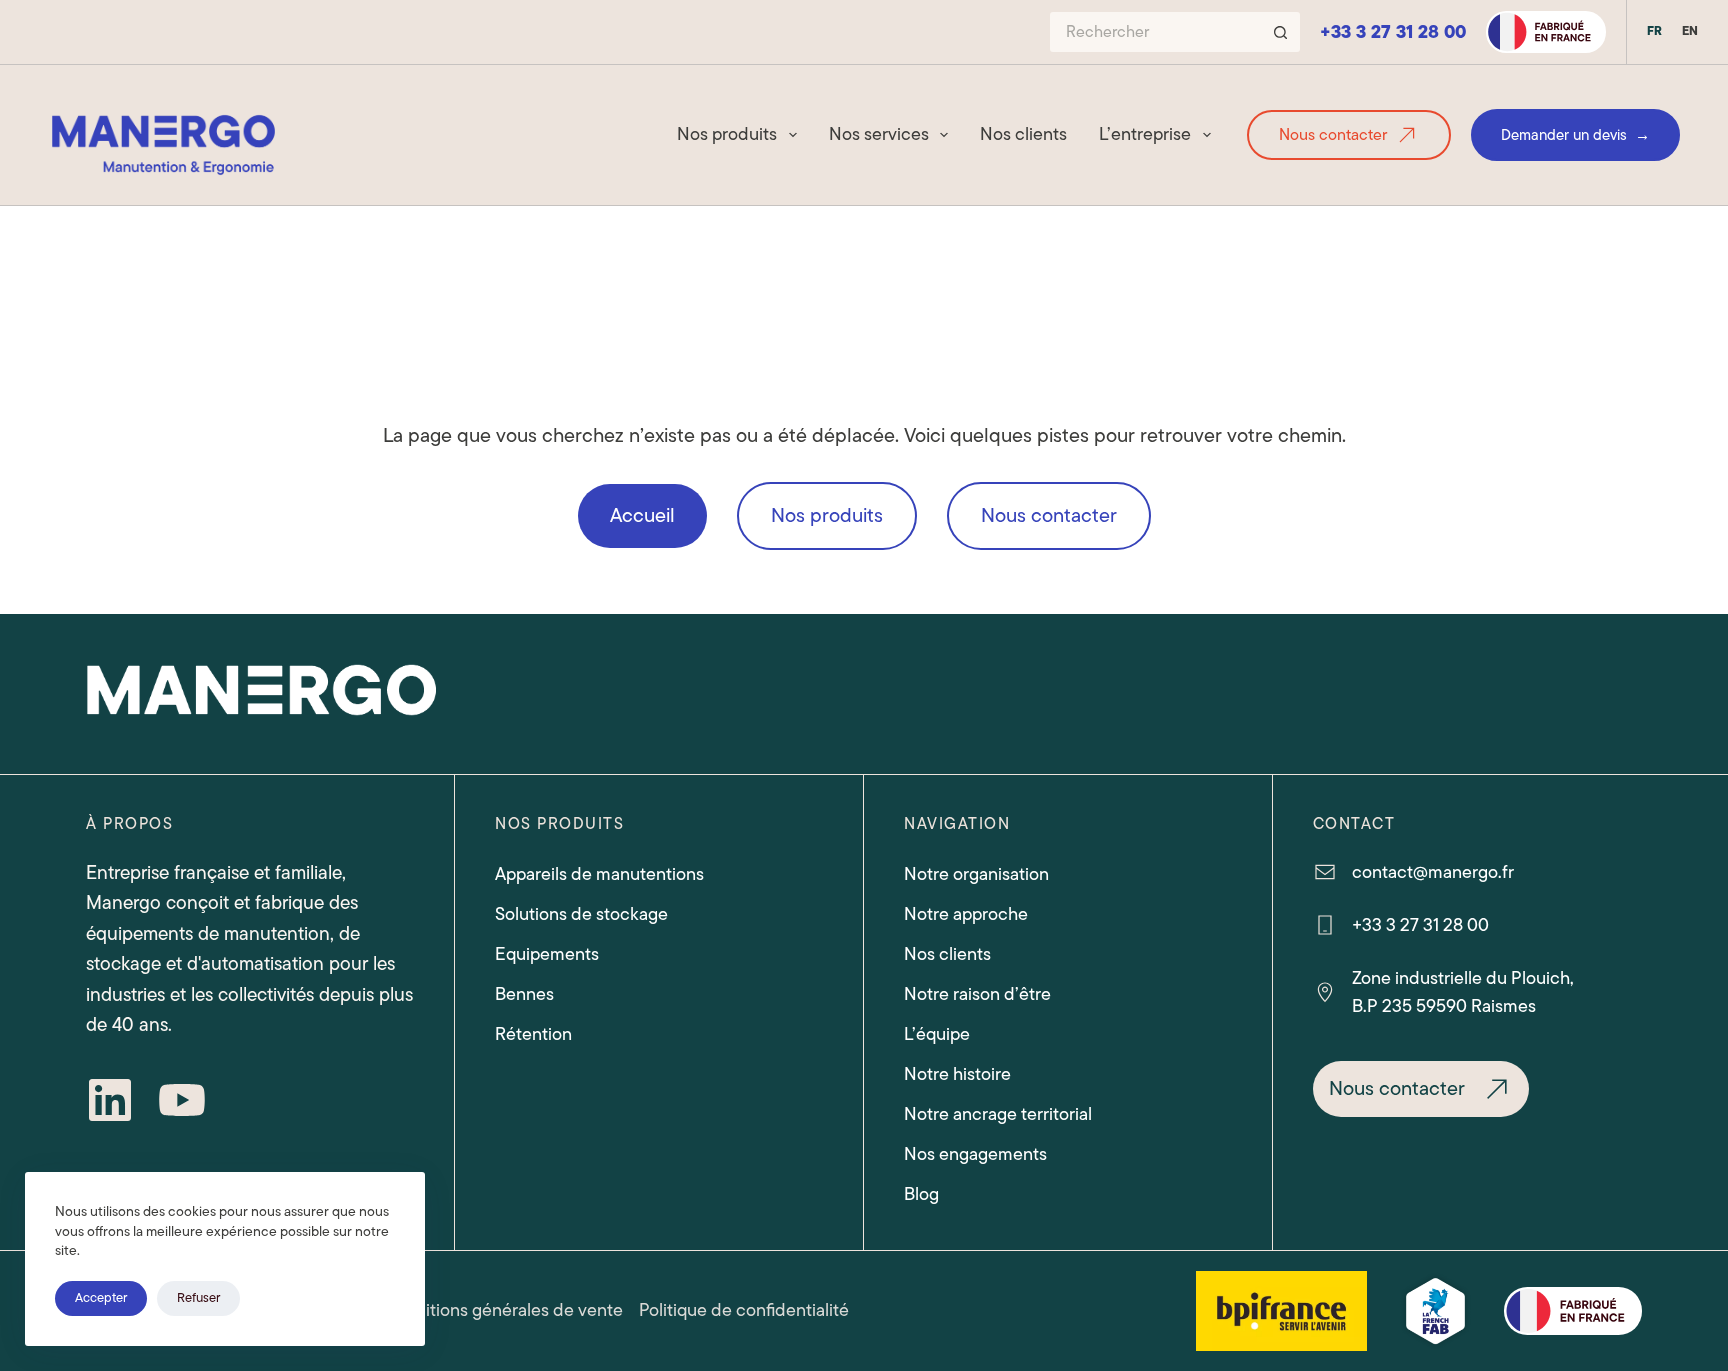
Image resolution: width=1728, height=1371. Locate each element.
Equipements (547, 954)
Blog (921, 1194)
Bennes (524, 994)
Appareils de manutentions (599, 874)
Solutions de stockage (581, 914)
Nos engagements (975, 1154)
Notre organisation (976, 874)
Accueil (642, 515)
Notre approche (966, 914)
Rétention (533, 1034)
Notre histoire (957, 1074)
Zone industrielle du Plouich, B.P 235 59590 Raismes (1463, 992)
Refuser (198, 1297)
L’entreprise (1145, 134)
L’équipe (937, 1034)
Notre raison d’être (977, 994)
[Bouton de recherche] (1280, 32)
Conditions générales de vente (502, 1310)
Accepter (101, 1297)
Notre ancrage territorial (998, 1114)
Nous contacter (1333, 135)
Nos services (879, 134)
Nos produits (727, 134)
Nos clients (1023, 134)
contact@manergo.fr (1433, 872)
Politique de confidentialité (744, 1310)
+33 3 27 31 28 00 (1393, 32)
